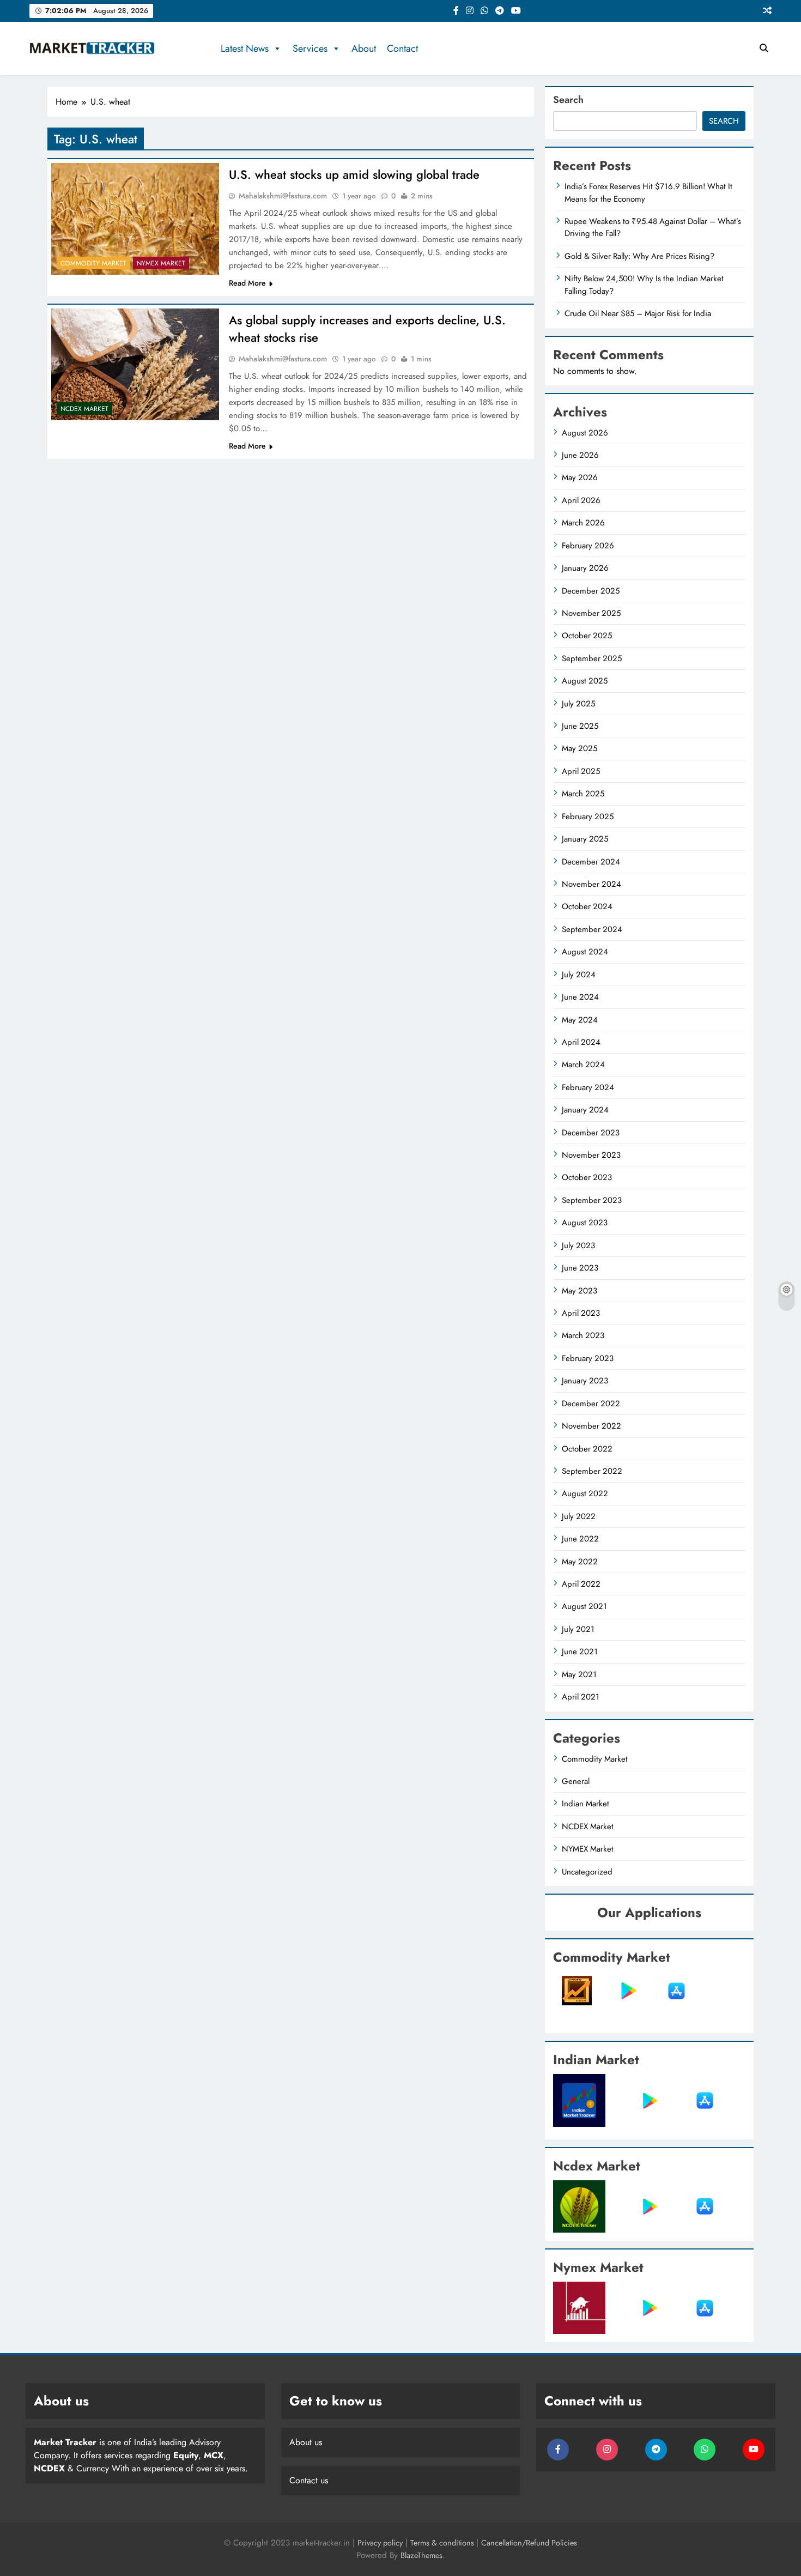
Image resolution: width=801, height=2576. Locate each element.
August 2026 (585, 433)
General (576, 1781)
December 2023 (591, 1133)
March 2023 (583, 1335)
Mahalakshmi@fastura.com (283, 196)
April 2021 (581, 1697)
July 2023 (578, 1245)
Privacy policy (380, 2543)
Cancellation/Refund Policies (529, 2543)
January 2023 (585, 1381)
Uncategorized (587, 1872)
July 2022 (579, 1516)
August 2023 (585, 1223)
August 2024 (585, 952)
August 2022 (585, 1493)
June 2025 (580, 726)
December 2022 (591, 1404)
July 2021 (578, 1629)
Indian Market (585, 1804)
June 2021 (580, 1652)
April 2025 (581, 771)
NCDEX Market (84, 409)
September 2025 (592, 658)
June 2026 (580, 455)
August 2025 (585, 681)
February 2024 (588, 1087)
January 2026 (585, 568)
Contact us (309, 2480)
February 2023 (588, 1358)
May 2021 (579, 1674)
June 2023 (580, 1268)
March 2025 (583, 794)
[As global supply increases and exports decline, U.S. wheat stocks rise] (135, 364)
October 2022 (587, 1449)
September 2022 (592, 1471)
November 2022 (591, 1426)
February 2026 (588, 546)
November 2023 (591, 1155)
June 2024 (580, 997)
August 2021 (584, 1606)
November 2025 (591, 613)
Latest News (245, 49)
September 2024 (592, 929)
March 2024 (583, 1065)
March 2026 (583, 523)
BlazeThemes (421, 2555)
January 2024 (585, 1110)
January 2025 (585, 839)
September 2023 (592, 1200)
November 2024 (591, 884)
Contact (402, 49)
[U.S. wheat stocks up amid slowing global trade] (135, 219)
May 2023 (579, 1291)
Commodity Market (93, 263)
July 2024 (579, 975)
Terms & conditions (443, 2543)
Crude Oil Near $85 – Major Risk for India (638, 313)
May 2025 (579, 748)
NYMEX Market (161, 263)
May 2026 (580, 477)
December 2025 (591, 591)
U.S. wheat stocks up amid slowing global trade (354, 174)
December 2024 (591, 862)
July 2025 (578, 704)
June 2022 (580, 1539)
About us (306, 2442)
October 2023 (587, 1177)
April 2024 (581, 1042)
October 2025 (587, 636)
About (364, 49)
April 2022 (581, 1584)
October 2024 (587, 906)
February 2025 (588, 817)
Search (568, 100)
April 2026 (581, 500)
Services (310, 49)
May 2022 (580, 1562)
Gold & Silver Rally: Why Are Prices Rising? (639, 256)
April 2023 (581, 1313)
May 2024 (580, 1020)
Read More (247, 283)
